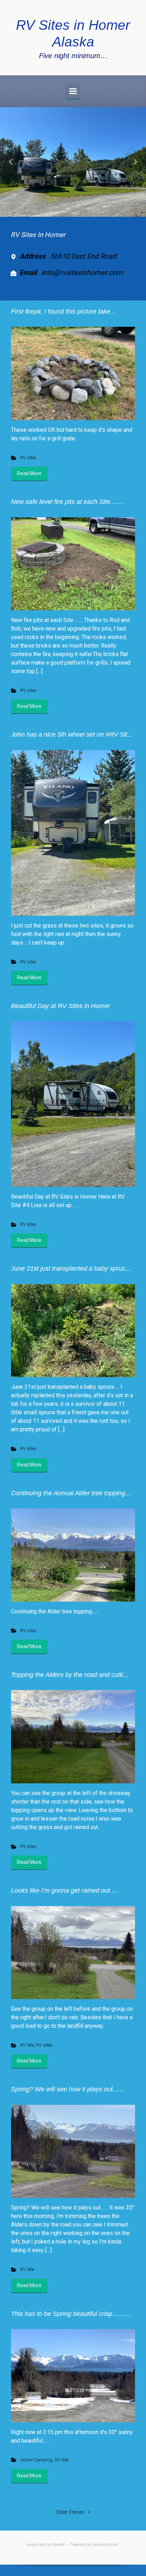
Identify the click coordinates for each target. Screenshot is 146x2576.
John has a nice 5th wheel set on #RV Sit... (72, 734)
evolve (32, 2545)
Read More (29, 473)
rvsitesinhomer (105, 2545)
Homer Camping (36, 2460)
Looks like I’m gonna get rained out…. (64, 1890)
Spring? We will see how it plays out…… (68, 2089)
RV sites (28, 458)
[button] (11, 162)
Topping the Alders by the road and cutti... (70, 1675)
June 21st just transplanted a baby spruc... (71, 1268)
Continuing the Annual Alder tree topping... (71, 1493)
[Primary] (73, 91)
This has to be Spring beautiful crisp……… (71, 2314)
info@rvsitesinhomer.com (82, 273)
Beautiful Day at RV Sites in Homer (61, 1006)
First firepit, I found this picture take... (63, 312)
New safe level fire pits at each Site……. (68, 502)
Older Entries (70, 2512)
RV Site (27, 2045)
